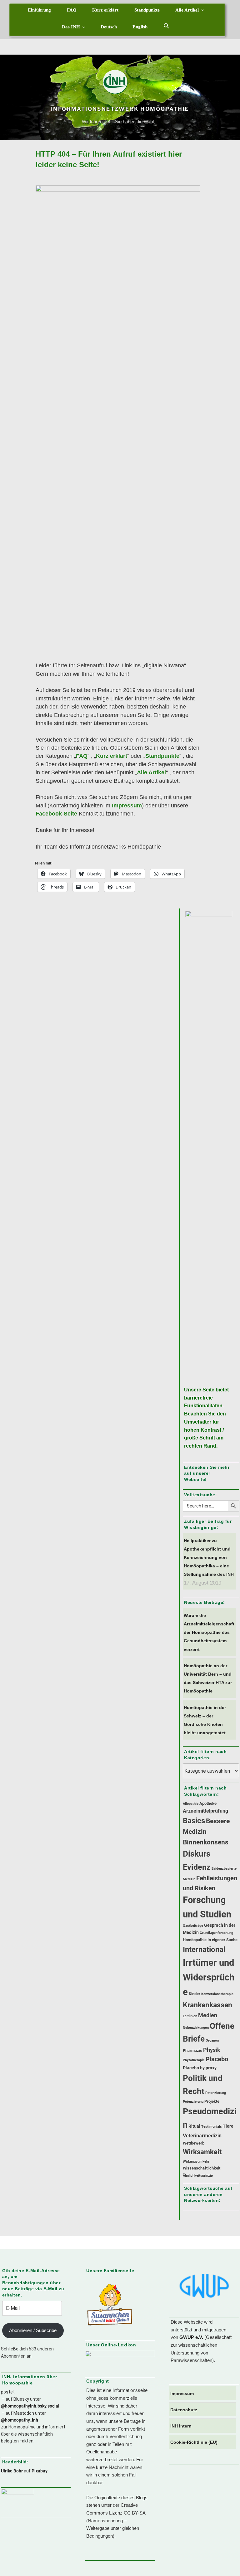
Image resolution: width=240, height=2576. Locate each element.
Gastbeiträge (193, 1926)
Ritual (194, 2126)
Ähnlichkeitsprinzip (198, 2176)
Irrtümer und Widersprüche (209, 1977)
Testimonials (212, 2127)
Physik (212, 2050)
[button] (167, 26)
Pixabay (40, 2471)
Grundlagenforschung (216, 1933)
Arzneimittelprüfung (205, 1811)
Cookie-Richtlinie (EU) (194, 2442)
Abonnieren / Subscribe (33, 2330)
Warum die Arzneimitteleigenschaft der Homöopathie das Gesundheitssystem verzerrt (209, 1632)
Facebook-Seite (56, 814)
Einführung (39, 10)
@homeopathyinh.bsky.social (30, 2406)
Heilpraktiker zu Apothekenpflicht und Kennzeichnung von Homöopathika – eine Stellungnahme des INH (209, 1558)
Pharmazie (192, 2050)
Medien (208, 2015)
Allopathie (191, 1804)
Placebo (217, 2059)
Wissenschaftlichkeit (202, 2168)
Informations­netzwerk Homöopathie (120, 109)
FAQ (72, 10)
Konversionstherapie (217, 1994)
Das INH (71, 27)
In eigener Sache (222, 1940)
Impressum (127, 806)
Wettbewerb (194, 2143)
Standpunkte (147, 10)
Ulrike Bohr (12, 2471)
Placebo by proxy (200, 2068)
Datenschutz (184, 2410)
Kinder (195, 1994)
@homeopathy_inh (20, 2420)
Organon (212, 2040)
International (204, 1949)
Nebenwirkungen (196, 2028)
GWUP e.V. (191, 2337)
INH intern (181, 2426)
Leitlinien (190, 2016)
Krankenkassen (207, 2005)
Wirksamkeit (202, 2152)
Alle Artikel (187, 10)
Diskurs (197, 1854)
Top (225, 2561)
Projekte (212, 2101)
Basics (194, 1821)
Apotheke (208, 1803)
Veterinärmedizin (202, 2136)
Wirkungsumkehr (196, 2162)
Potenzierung (216, 2093)
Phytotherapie (194, 2060)
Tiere (228, 2126)
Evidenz (197, 1867)
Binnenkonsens (206, 1842)
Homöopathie (195, 1940)
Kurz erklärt (105, 10)
